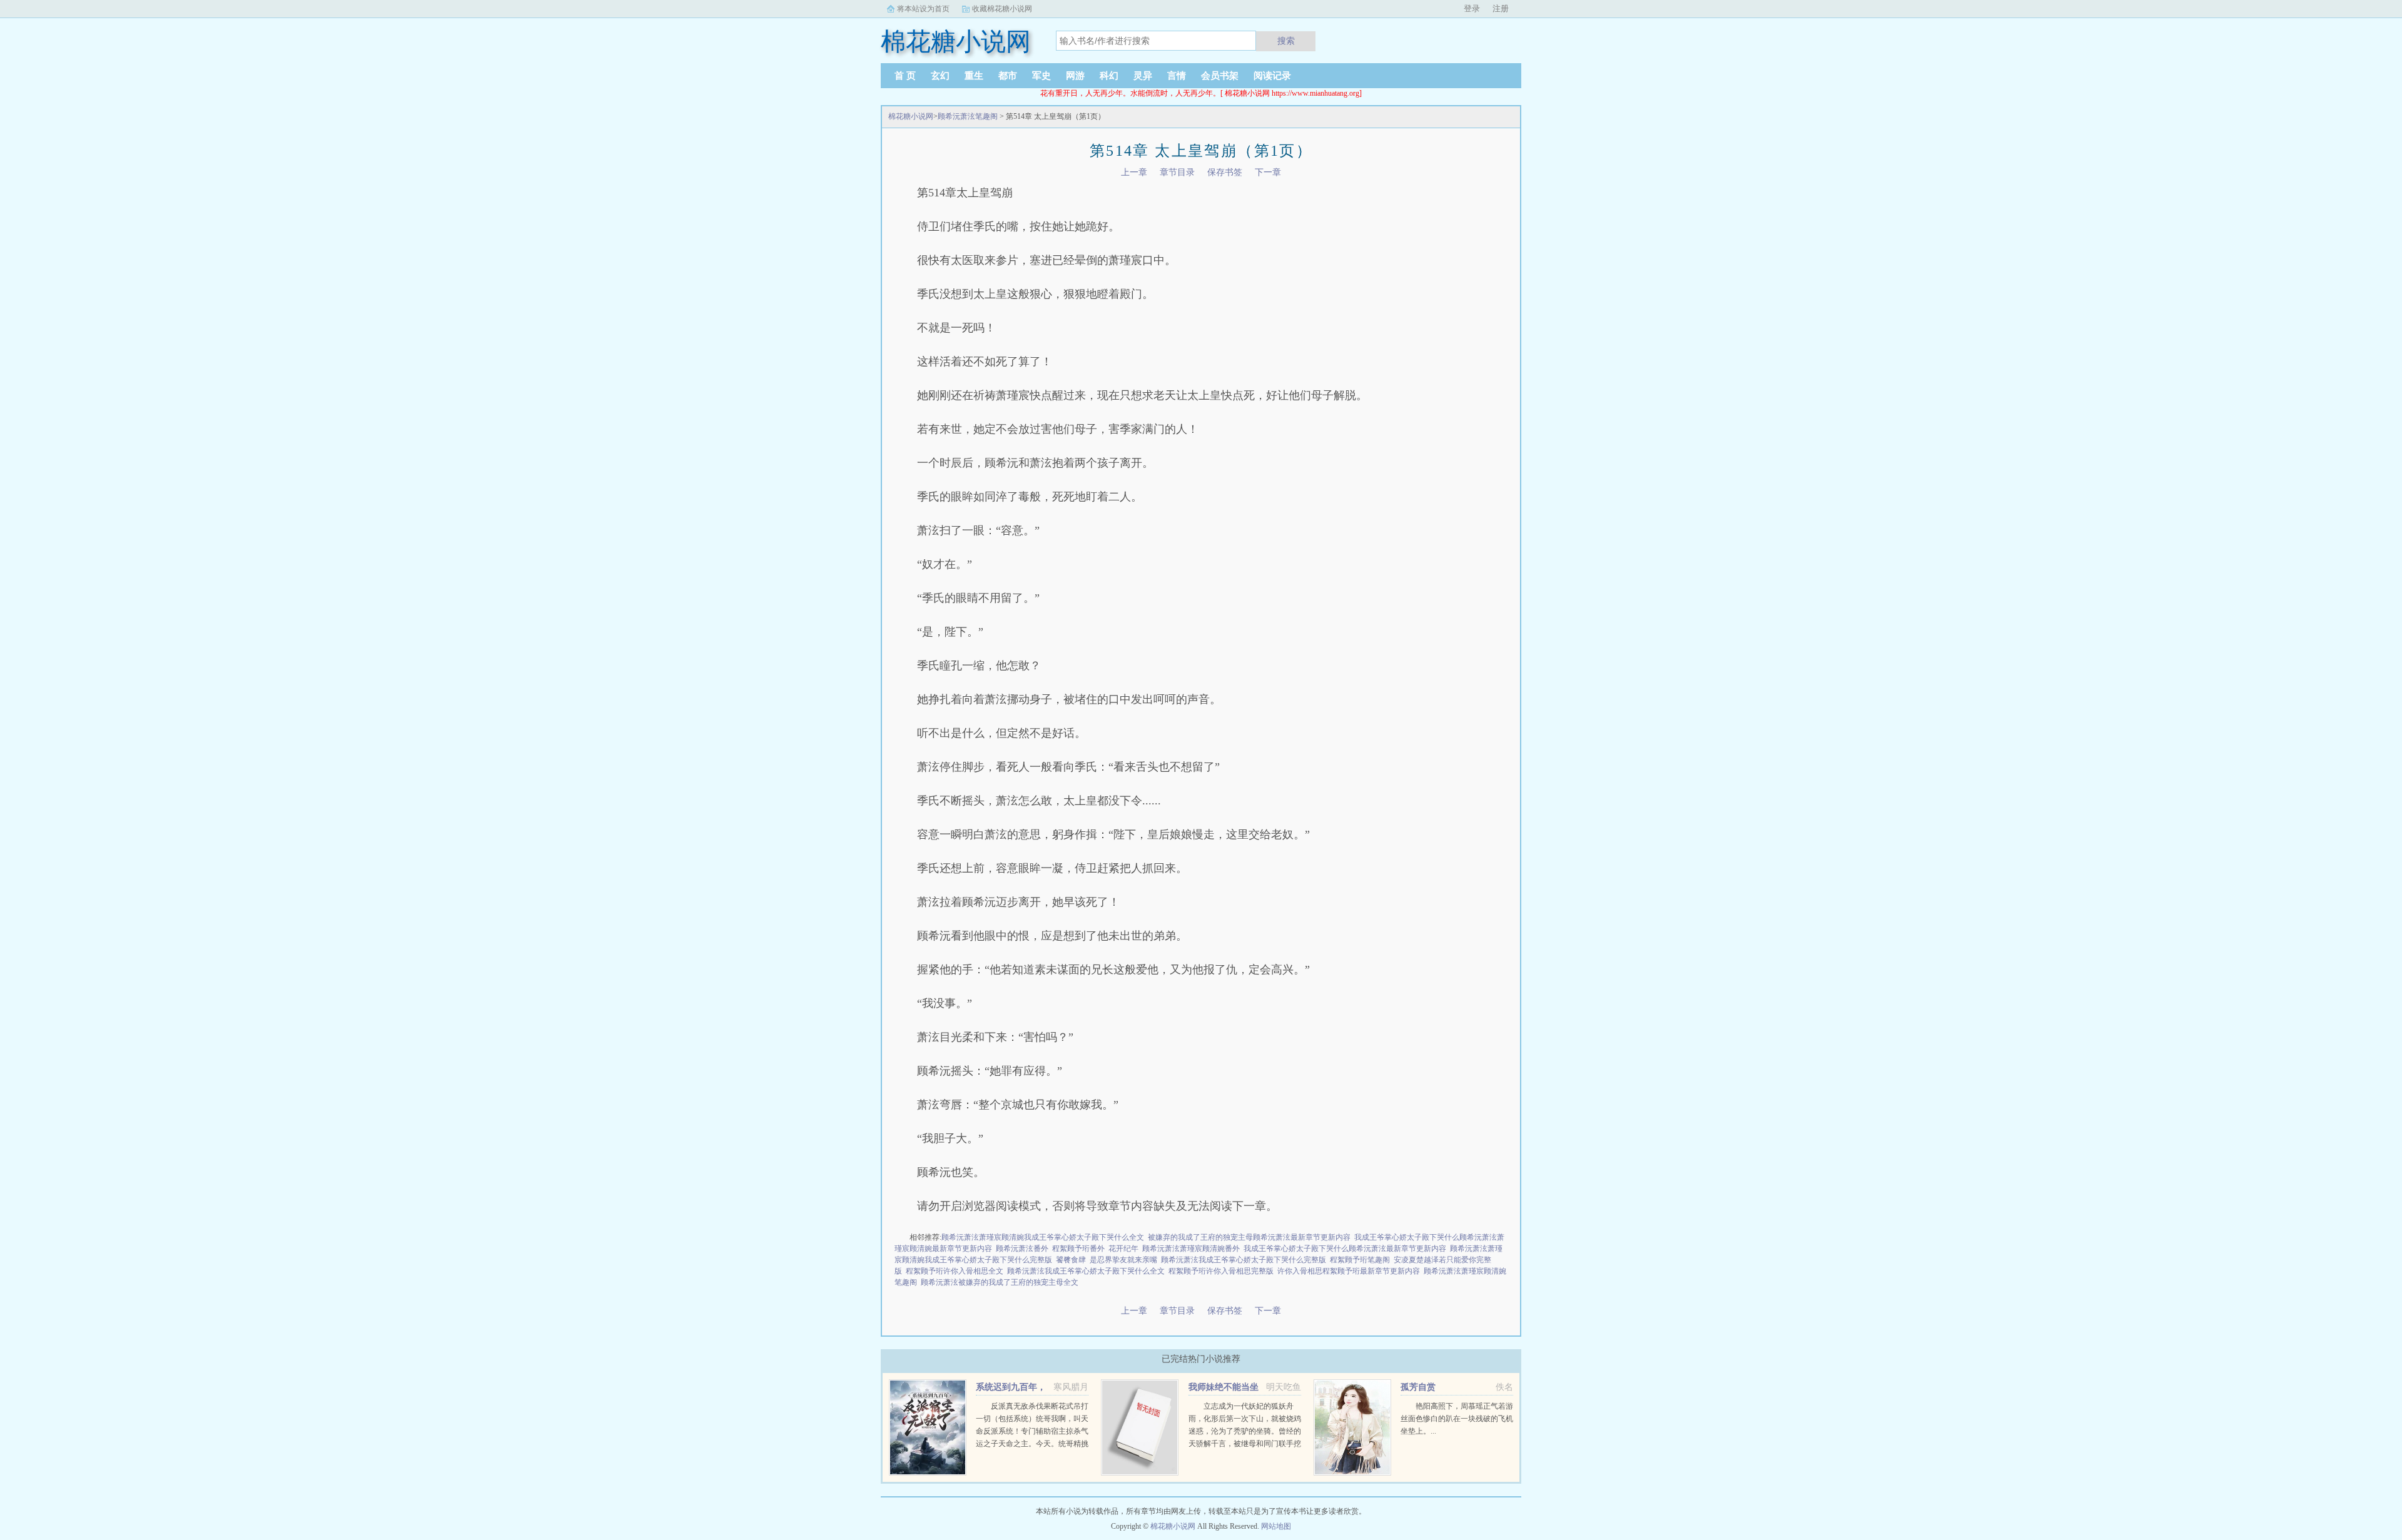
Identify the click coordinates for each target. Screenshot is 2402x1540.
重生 (974, 76)
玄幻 (940, 76)
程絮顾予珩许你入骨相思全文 (955, 1271)
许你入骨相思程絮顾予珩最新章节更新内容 (1349, 1271)
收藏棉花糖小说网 (1002, 9)
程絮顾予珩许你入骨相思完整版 (1221, 1271)
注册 (1501, 8)
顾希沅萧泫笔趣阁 (968, 116)
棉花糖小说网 (911, 116)
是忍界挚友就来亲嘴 (1123, 1260)
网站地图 (1276, 1526)
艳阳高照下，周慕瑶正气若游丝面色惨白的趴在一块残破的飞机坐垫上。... (1457, 1419)
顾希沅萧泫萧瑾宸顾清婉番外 (1191, 1249)
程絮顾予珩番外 (1078, 1249)
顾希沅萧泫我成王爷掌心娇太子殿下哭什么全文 (1086, 1271)
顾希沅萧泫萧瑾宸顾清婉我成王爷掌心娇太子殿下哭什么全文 (1043, 1237)
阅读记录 (1272, 76)
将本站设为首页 (923, 9)
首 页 (905, 76)
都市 (1008, 76)
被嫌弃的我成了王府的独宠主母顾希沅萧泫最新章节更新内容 (1249, 1237)
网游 (1075, 76)
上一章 (1134, 172)
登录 (1472, 8)
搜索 (1286, 41)
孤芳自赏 (1418, 1387)
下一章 (1268, 172)
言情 (1177, 76)
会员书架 (1220, 76)
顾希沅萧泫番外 (1022, 1249)
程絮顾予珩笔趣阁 (1360, 1260)
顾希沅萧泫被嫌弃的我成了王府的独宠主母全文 (1000, 1282)
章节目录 (1177, 172)
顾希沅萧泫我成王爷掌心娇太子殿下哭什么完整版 (1244, 1260)
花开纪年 (1123, 1249)
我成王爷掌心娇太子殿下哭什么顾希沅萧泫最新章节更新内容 (1345, 1249)
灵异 (1143, 76)
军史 (1041, 76)
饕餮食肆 (1071, 1260)
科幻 (1109, 76)
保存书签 (1225, 172)
